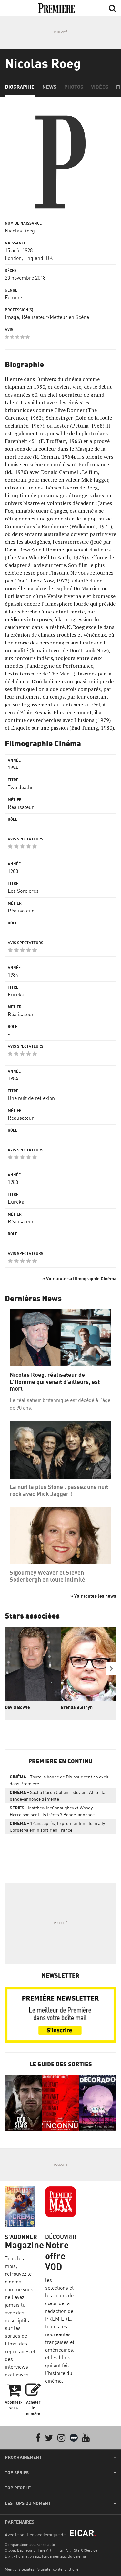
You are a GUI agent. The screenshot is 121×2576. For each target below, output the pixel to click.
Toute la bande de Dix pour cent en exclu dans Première (60, 1780)
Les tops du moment (28, 2503)
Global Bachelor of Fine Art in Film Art (38, 2550)
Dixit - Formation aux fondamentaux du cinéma (45, 2556)
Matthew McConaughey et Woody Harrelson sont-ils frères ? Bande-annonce (52, 1811)
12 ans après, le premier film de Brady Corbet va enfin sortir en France (57, 1827)
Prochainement (23, 2457)
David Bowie (17, 1707)
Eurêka (16, 1202)
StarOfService (86, 2550)
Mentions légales (20, 2569)
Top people (18, 2488)
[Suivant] (111, 1669)
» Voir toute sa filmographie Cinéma (79, 1278)
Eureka (16, 994)
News (49, 87)
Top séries (17, 2473)
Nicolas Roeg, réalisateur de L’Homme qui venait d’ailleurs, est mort (55, 1382)
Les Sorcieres (23, 891)
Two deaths (21, 787)
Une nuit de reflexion (31, 1098)
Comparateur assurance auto (30, 2545)
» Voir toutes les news (93, 1596)
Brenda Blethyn (77, 1707)
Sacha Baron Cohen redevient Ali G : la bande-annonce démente (57, 1796)
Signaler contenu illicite (58, 2569)
